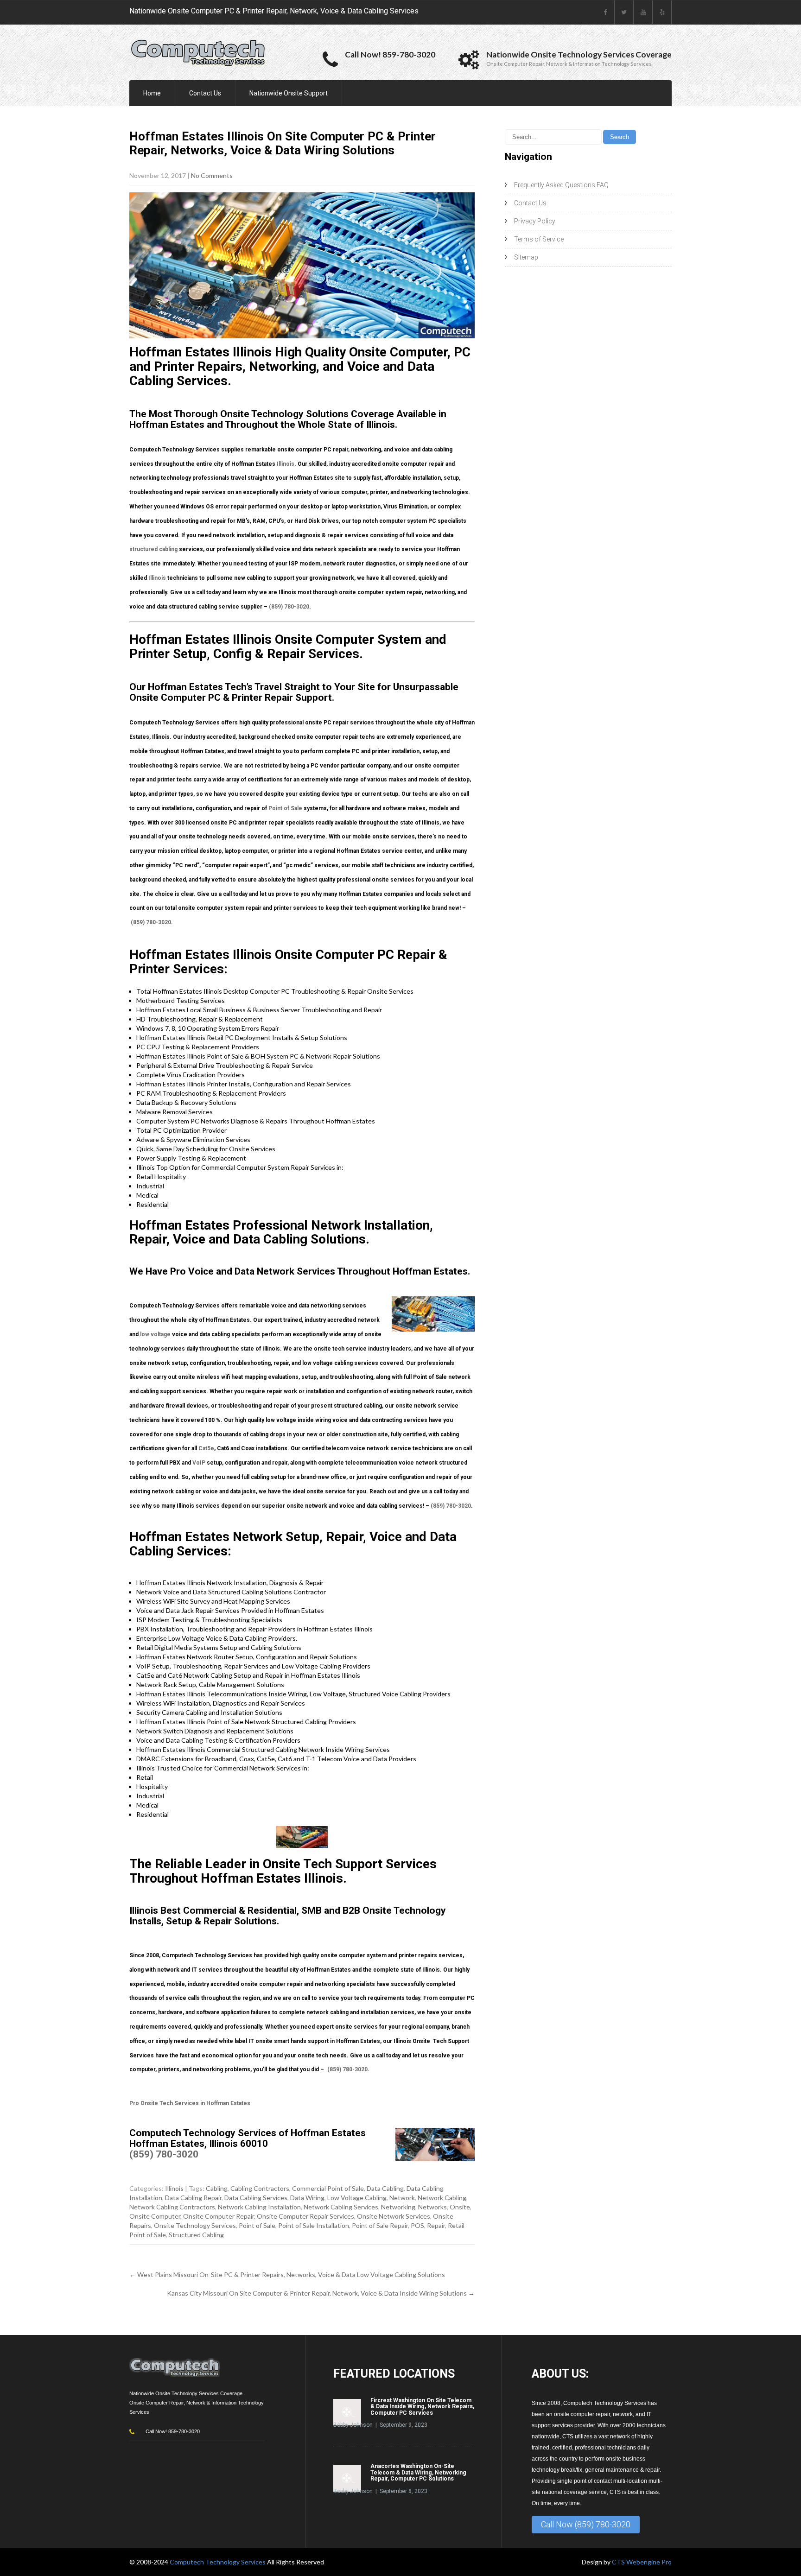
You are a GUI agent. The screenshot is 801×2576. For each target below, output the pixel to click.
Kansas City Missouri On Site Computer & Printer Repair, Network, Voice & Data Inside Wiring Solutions (321, 2293)
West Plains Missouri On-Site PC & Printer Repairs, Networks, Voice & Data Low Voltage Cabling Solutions (287, 2275)
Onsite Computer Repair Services (305, 2216)
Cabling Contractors (260, 2188)
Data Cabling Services (256, 2198)
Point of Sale (285, 808)
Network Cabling (442, 2198)
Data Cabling (385, 2188)
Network (402, 2198)
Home (152, 93)
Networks (432, 2207)
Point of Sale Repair (380, 2225)
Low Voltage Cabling (357, 2198)
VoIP (199, 1463)
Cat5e (206, 1448)
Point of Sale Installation (314, 2225)
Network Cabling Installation (259, 2207)
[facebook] (605, 12)
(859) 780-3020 (289, 607)
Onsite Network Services (394, 2216)
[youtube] (643, 12)
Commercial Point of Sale (328, 2188)
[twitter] (624, 12)
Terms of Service (539, 239)
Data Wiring (307, 2198)
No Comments (212, 175)
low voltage (155, 1334)
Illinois (286, 464)
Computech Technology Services (218, 2562)
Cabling (217, 2188)
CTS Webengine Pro (642, 2562)
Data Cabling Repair (193, 2198)
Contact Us (205, 93)
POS (417, 2225)
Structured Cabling (196, 2235)
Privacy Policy (535, 221)
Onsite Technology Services (195, 2225)
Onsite (460, 2207)
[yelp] (662, 12)
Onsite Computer (155, 2216)
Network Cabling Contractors (172, 2207)
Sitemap (526, 257)
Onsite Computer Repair (219, 2216)
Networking (398, 2207)
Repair (436, 2225)
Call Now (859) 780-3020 (586, 2524)
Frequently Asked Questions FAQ (561, 185)
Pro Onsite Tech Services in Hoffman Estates (190, 2103)
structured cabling (153, 549)
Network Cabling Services (341, 2207)
